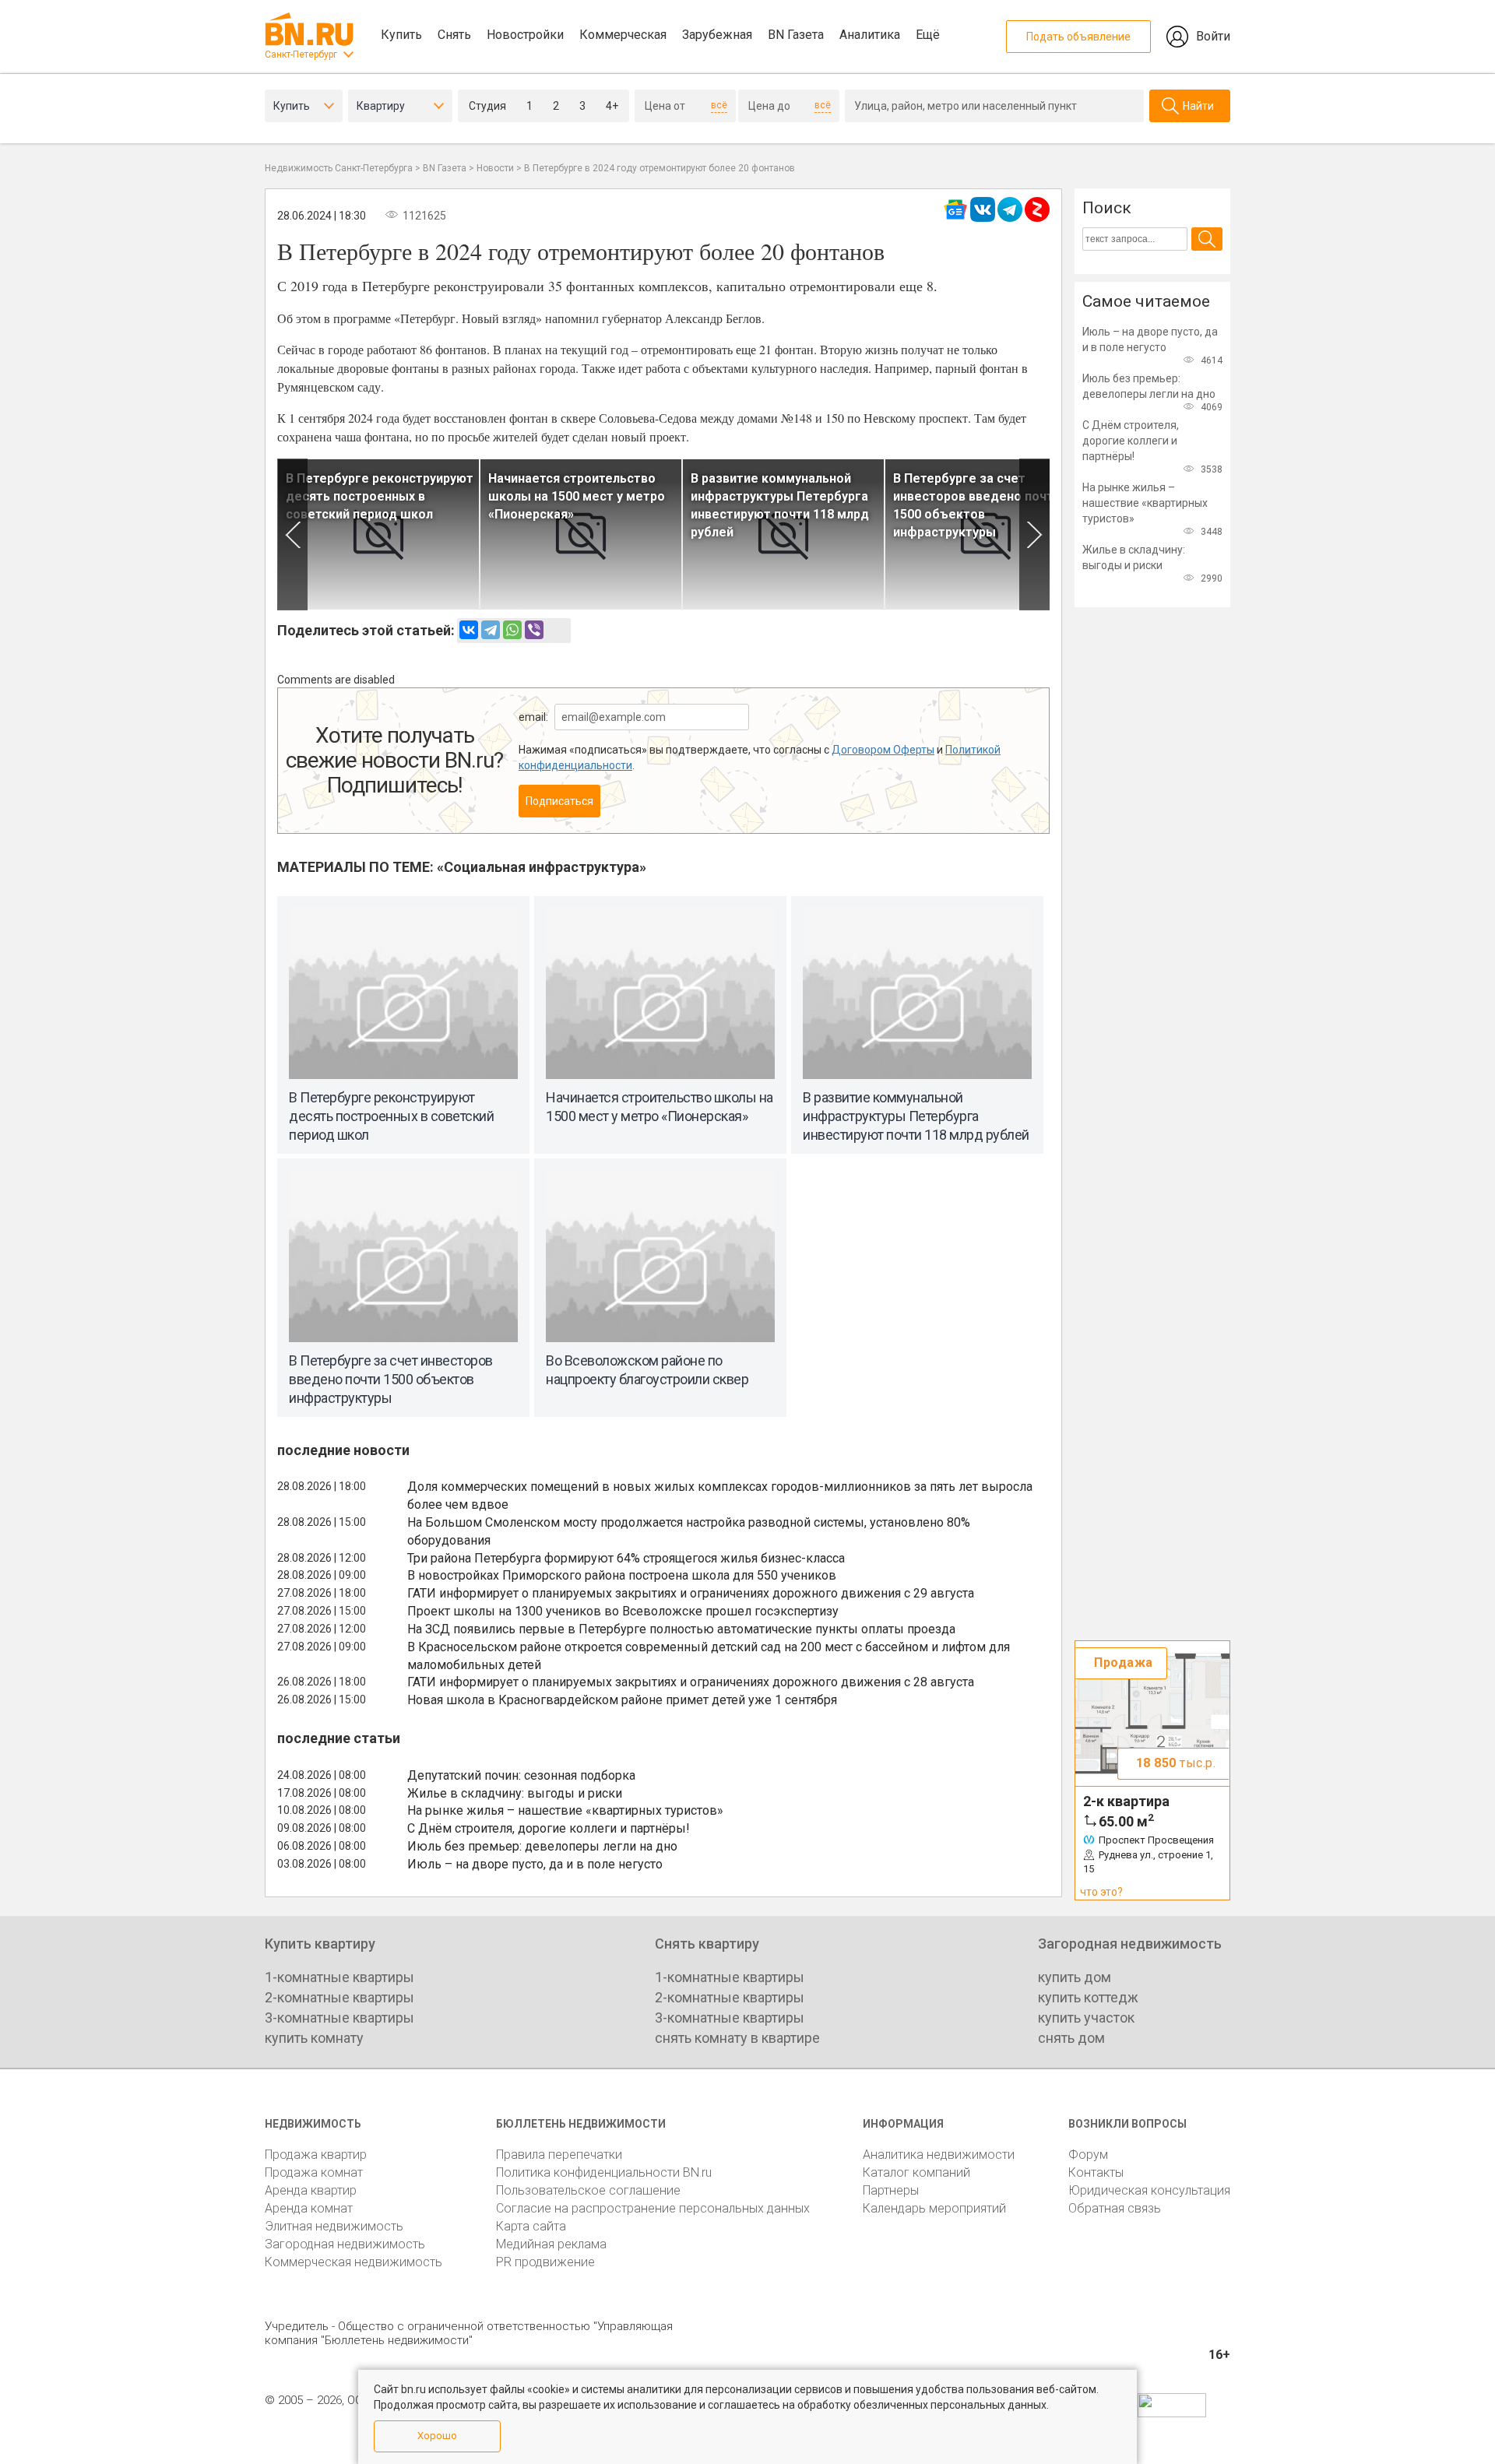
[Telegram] (491, 630)
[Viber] (534, 630)
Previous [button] (292, 534)
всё (719, 105)
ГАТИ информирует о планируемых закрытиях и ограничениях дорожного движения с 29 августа (691, 1593)
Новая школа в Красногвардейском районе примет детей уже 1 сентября (622, 1700)
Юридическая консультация (1149, 2190)
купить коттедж (1088, 1997)
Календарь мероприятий (934, 2208)
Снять (454, 35)
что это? (1101, 1892)
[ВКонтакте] (469, 630)
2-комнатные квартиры (339, 1997)
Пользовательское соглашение (588, 2190)
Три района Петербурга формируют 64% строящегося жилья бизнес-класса (626, 1558)
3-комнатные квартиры (339, 2018)
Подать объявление (1078, 37)
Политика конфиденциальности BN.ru (604, 2172)
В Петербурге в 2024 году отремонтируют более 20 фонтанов (660, 168)
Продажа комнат (314, 2172)
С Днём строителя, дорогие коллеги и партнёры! (549, 1828)
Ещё (928, 35)
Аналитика (870, 35)
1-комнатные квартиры (339, 1977)
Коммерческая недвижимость (354, 2262)
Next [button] (1034, 534)
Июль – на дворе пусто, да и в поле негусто (535, 1864)
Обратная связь (1115, 2208)
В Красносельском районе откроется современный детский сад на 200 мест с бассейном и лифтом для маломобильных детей (709, 1656)
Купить (401, 35)
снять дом (1071, 2038)
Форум (1088, 2155)
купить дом (1075, 1977)
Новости (495, 168)
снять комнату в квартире (737, 2038)
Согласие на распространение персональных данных (653, 2208)
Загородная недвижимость (345, 2244)
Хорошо (437, 2436)
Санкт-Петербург (301, 54)
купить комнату (314, 2038)
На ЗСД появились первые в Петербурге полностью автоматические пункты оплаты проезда (681, 1629)
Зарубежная (717, 35)
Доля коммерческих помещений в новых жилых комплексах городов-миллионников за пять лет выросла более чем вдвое (720, 1496)
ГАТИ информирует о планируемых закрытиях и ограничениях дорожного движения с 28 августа (691, 1682)
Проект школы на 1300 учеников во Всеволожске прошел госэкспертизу (623, 1611)
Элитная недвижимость (334, 2226)
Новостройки (525, 35)
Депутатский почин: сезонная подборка (521, 1775)
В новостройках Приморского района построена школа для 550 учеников (622, 1575)
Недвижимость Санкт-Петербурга (339, 168)
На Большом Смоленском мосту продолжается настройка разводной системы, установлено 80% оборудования (689, 1531)
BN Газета (796, 35)
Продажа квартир (316, 2155)
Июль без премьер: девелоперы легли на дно (542, 1846)
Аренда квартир (311, 2190)
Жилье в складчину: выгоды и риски (515, 1793)
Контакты (1096, 2172)
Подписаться (559, 801)
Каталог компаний (916, 2172)
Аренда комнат (309, 2208)
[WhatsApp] (512, 630)
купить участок (1086, 2018)
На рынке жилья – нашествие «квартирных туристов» (565, 1810)
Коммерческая (623, 35)
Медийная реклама (551, 2244)
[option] (378, 534)
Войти (1213, 36)
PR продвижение (545, 2262)
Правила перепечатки (559, 2155)
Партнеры (891, 2190)
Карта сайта (531, 2226)
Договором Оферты (883, 750)
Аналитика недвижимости (939, 2155)
